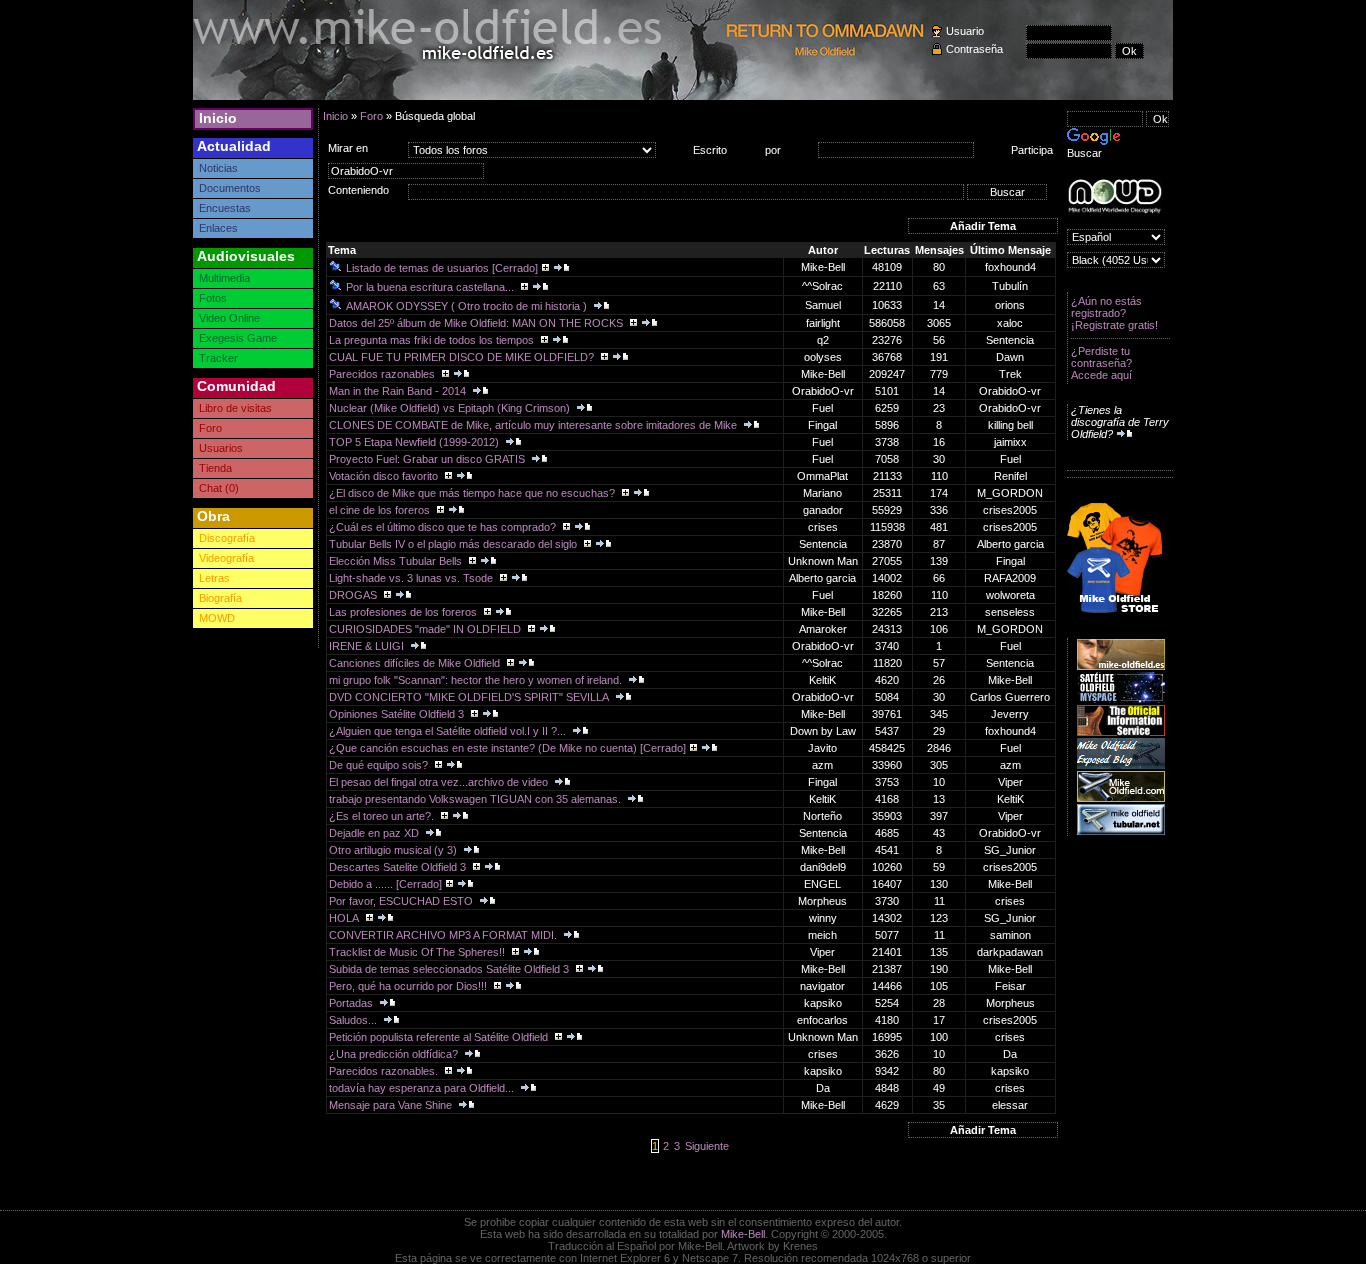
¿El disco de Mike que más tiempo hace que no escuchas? (473, 493)
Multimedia (224, 278)
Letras (214, 578)
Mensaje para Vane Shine (392, 1105)
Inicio (218, 118)
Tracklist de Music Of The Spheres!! (418, 952)
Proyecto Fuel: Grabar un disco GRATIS (428, 459)
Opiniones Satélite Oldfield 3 (398, 714)
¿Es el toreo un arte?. (383, 816)
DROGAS (354, 595)
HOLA (345, 918)
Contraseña (974, 49)
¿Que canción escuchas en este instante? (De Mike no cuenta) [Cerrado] (507, 748)
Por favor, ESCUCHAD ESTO (402, 901)
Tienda (215, 468)
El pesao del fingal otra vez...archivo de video (440, 782)
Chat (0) (219, 488)
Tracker (218, 358)
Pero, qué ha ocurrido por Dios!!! (409, 986)
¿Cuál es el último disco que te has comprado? (444, 527)
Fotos (213, 298)
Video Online (229, 318)
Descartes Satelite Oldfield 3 (399, 867)
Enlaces (218, 228)
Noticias (218, 168)
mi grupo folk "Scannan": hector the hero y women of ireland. (477, 680)
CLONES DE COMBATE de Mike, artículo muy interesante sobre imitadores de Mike (534, 425)
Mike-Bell (743, 1234)
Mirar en (348, 148)
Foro (210, 428)
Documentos (230, 188)
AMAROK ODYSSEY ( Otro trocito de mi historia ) (468, 306)
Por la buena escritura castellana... (431, 287)
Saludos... (354, 1020)
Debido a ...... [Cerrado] (385, 884)
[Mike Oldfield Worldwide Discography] (1114, 196)
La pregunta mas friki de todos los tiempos (433, 340)
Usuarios (221, 448)
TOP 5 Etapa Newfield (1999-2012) (415, 442)
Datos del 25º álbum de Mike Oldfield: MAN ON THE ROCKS (477, 323)
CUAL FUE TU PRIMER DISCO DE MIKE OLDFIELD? (463, 357)
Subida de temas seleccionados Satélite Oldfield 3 (450, 969)
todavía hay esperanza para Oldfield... (423, 1088)
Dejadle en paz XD (375, 833)
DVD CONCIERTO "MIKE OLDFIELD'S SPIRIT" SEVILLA (470, 697)
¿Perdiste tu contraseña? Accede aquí (1101, 363)
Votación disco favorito (385, 476)
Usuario (965, 31)
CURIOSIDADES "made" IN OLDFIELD (426, 629)
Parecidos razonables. (385, 1071)
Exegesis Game (238, 338)
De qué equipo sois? (380, 765)
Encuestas (225, 208)
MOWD (217, 618)
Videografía (226, 558)
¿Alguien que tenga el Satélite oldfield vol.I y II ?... (449, 731)
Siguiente (707, 1146)
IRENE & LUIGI (368, 646)
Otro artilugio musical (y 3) (394, 850)
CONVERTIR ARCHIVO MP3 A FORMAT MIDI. (444, 935)
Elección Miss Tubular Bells (397, 561)
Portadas (352, 1003)
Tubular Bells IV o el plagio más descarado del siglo (454, 544)
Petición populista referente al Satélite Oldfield (440, 1037)
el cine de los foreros (381, 510)
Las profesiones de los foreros (404, 612)
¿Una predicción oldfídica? (395, 1054)
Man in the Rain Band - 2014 (399, 391)
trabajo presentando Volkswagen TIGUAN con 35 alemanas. (476, 799)
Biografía (220, 598)
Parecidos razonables (383, 374)
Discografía (227, 538)
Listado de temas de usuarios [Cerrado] (442, 268)
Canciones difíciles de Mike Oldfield (416, 663)
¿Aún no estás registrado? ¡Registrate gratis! (1114, 313)
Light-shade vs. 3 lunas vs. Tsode (412, 578)
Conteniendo (358, 190)
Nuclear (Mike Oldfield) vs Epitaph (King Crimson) (451, 408)
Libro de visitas (235, 408)
